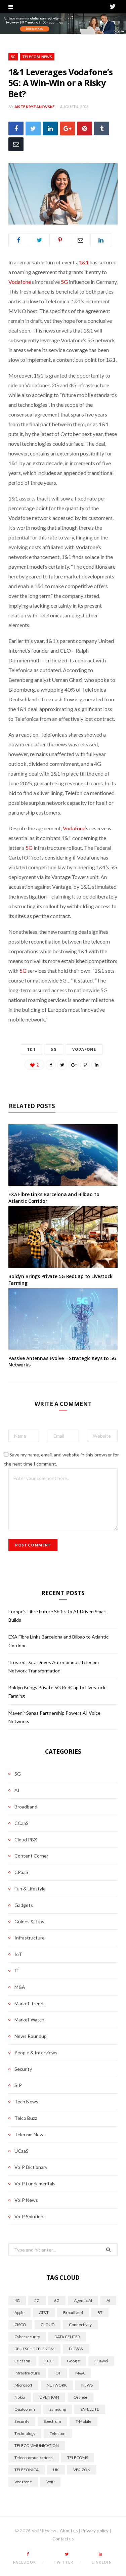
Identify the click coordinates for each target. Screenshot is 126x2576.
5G (13, 57)
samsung (58, 2409)
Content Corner (31, 1856)
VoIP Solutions (30, 2216)
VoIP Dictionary (31, 2167)
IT (17, 1971)
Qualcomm (25, 2409)
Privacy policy (95, 2531)
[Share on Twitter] (33, 128)
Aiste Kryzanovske (35, 107)
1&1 (84, 262)
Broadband (26, 1807)
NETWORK (57, 2385)
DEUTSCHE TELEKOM (34, 2349)
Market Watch (29, 2020)
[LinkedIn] (50, 128)
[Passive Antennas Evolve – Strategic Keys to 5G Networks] (63, 1319)
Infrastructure (30, 1938)
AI (17, 1790)
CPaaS (21, 1872)
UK (56, 2470)
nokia (20, 2397)
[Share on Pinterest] (85, 1065)
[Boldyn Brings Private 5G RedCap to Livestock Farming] (63, 1237)
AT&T (44, 2312)
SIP (18, 2085)
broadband (73, 2312)
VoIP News (26, 2200)
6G (57, 2300)
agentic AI (83, 2300)
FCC (49, 2361)
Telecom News (37, 57)
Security (23, 2069)
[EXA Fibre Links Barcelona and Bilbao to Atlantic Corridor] (63, 1155)
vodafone (84, 1049)
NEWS (87, 2385)
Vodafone (19, 282)
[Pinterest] (85, 128)
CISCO (20, 2325)
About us (69, 2531)
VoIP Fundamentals (35, 2184)
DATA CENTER (67, 2337)
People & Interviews (36, 2053)
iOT (58, 2373)
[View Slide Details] (63, 24)
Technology (25, 2433)
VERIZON (82, 2470)
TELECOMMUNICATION (37, 2446)
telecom (58, 2433)
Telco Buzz (26, 2118)
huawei (101, 2361)
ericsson (22, 2361)
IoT (18, 1954)
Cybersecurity (27, 2337)
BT (100, 2312)
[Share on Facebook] (16, 128)
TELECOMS (78, 2458)
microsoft (23, 2385)
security (22, 2421)
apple (19, 2312)
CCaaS (22, 1823)
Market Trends (30, 2003)
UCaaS (22, 2151)
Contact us (63, 2539)
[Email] (16, 144)
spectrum (52, 2421)
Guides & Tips (29, 1922)
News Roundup (31, 2036)
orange (80, 2397)
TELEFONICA (27, 2470)
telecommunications (34, 2458)
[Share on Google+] (74, 1065)
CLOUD (48, 2325)
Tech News (26, 2102)
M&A (20, 1987)
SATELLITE (90, 2409)
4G (17, 2300)
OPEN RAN (49, 2397)
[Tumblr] (102, 128)
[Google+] (67, 128)
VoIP (50, 2482)
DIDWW (76, 2349)
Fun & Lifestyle (30, 1889)
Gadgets (24, 1905)
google (73, 2361)
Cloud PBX (26, 1840)
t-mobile (83, 2421)
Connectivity (80, 2325)
